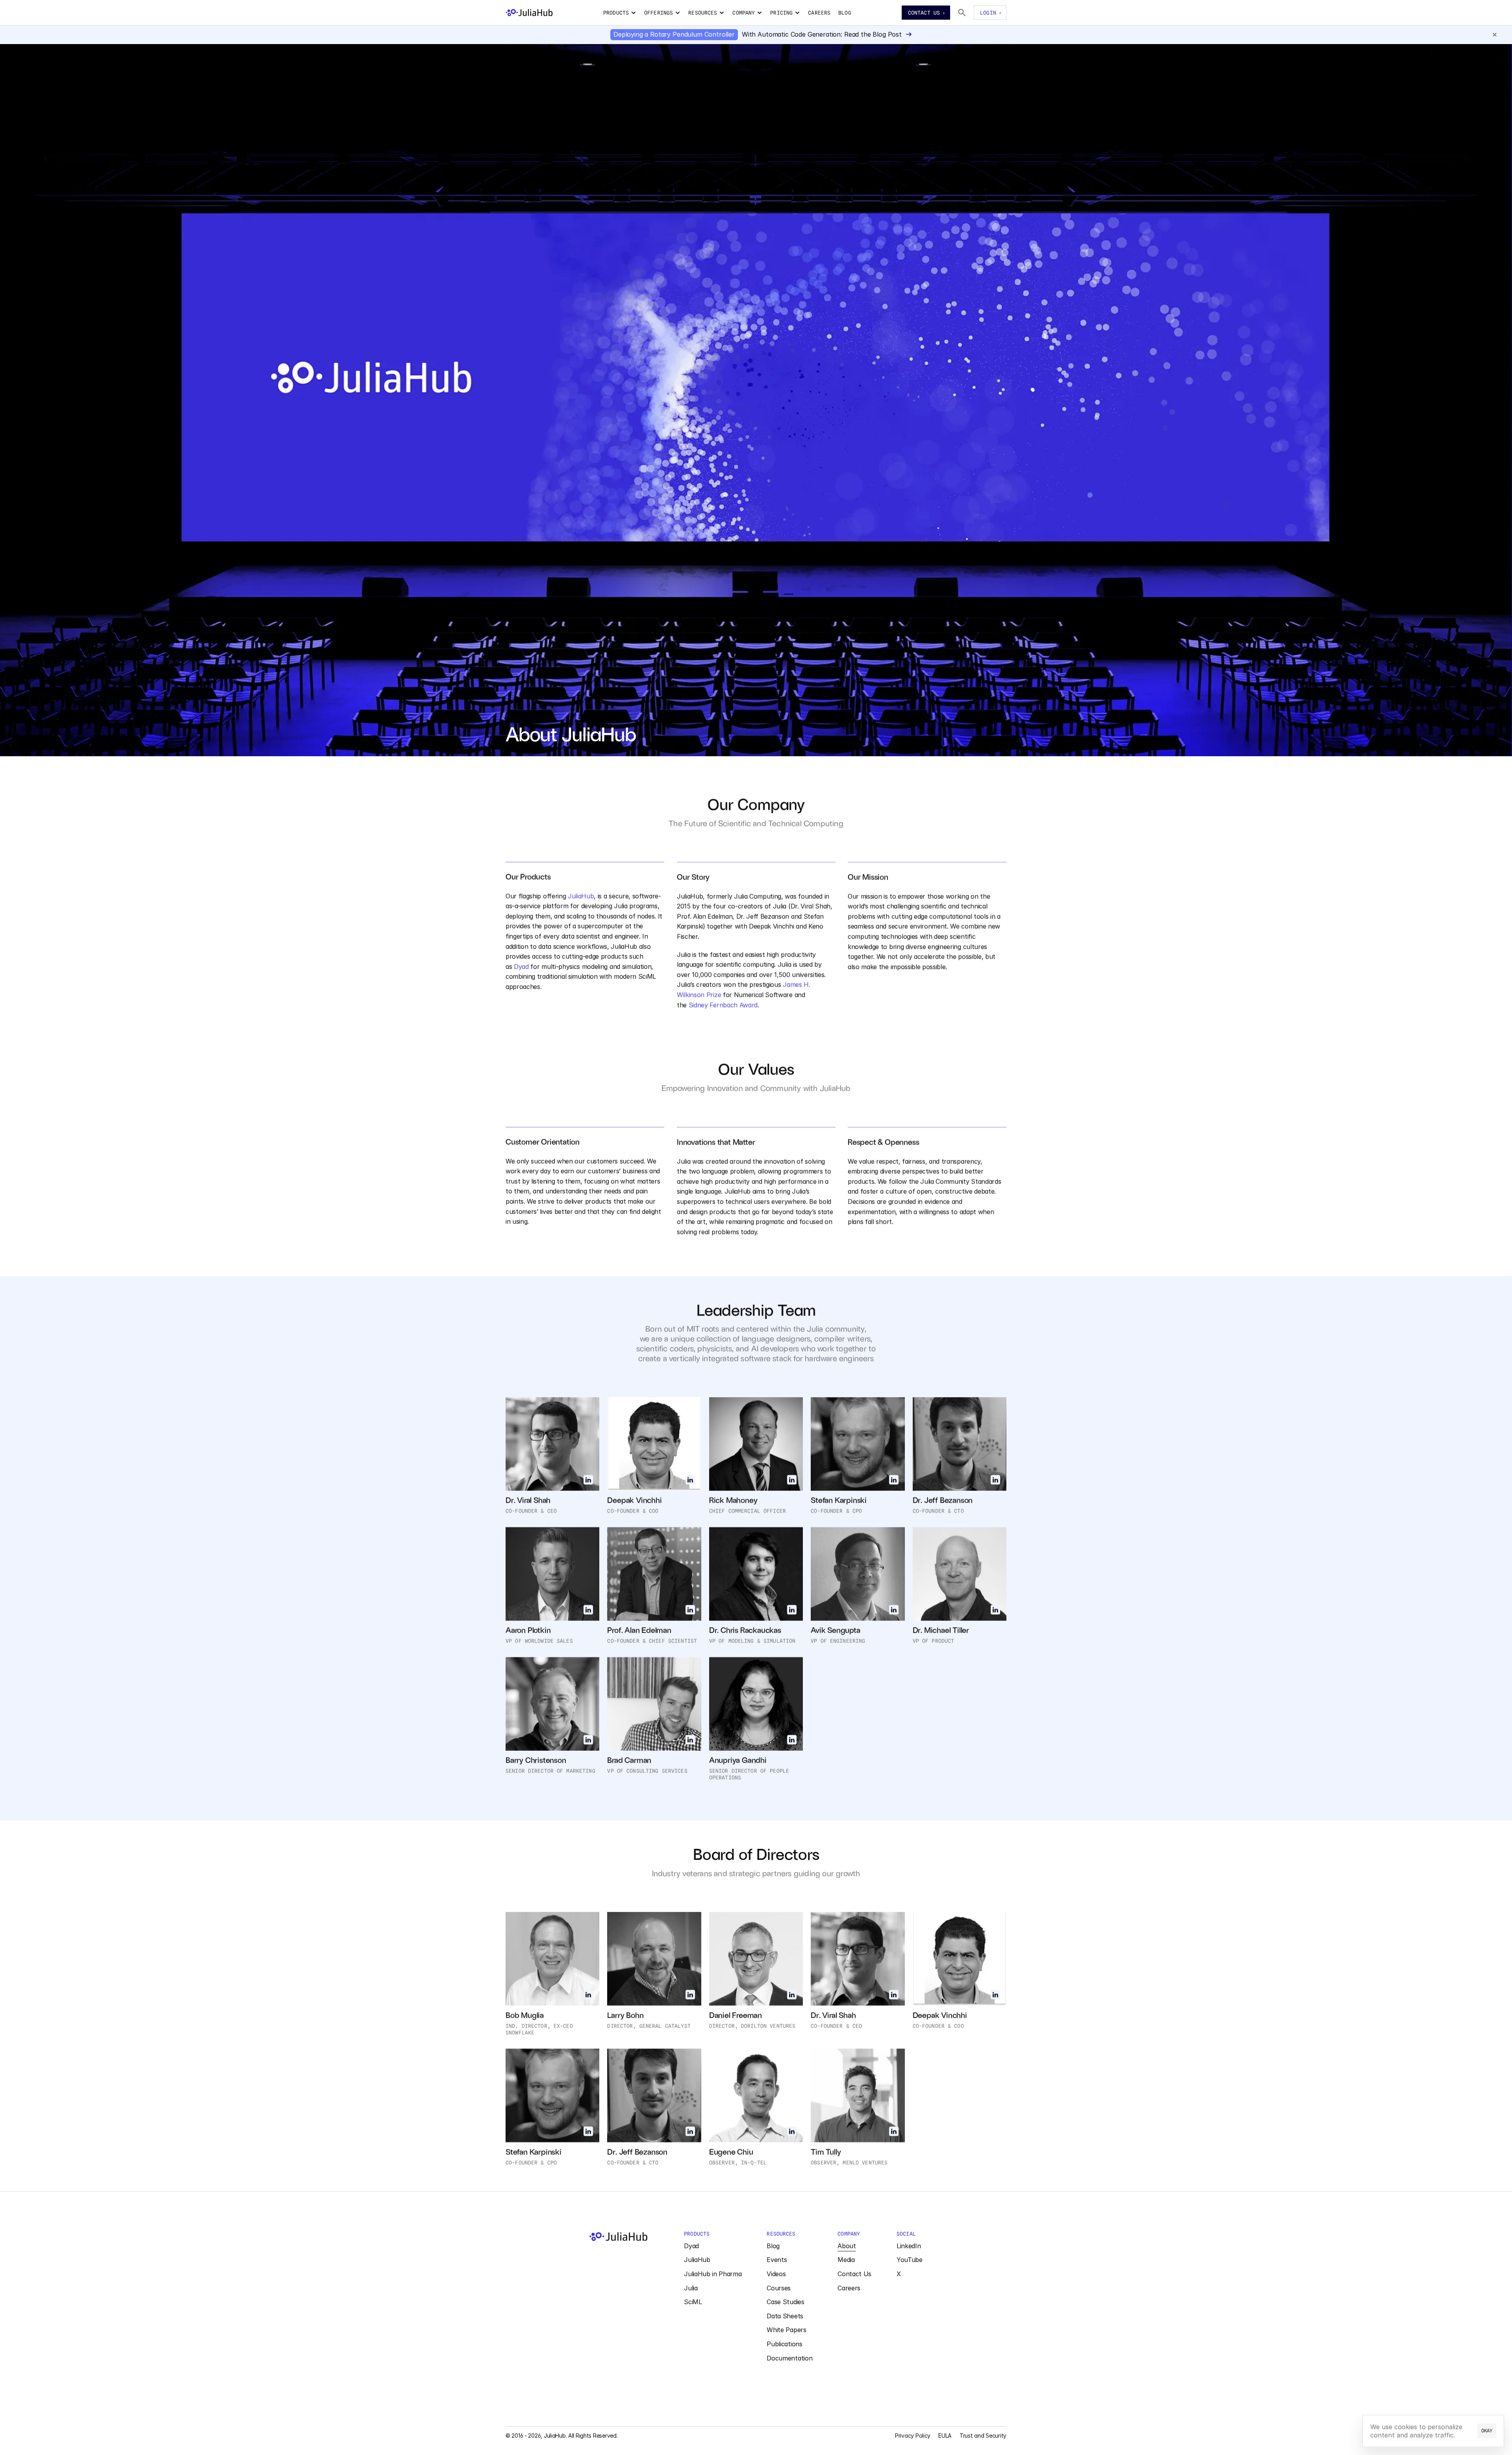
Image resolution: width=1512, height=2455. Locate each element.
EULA (945, 2436)
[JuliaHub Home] (529, 13)
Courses (779, 2288)
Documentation (789, 2358)
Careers (849, 2288)
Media (846, 2260)
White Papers (786, 2330)
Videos (776, 2274)
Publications (784, 2344)
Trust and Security (983, 2436)
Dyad (521, 967)
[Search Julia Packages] (962, 13)
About (847, 2246)
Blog (773, 2246)
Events (777, 2260)
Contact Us (854, 2274)
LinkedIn (909, 2246)
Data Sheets (785, 2316)
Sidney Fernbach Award (723, 1005)
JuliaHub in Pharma (713, 2274)
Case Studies (785, 2302)
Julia (691, 2288)
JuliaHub (581, 896)
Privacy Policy (913, 2436)
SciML (693, 2302)
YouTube (910, 2260)
